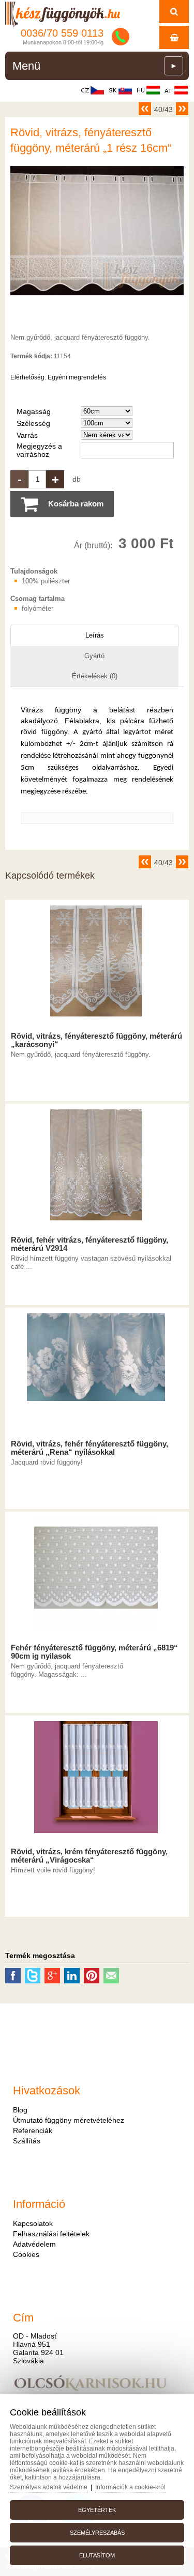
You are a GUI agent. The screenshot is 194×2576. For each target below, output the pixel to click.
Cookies (26, 2254)
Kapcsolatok (33, 2223)
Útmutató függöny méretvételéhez (69, 2120)
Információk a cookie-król (130, 2487)
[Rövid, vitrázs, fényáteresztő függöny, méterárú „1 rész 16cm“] (97, 295)
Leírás (95, 635)
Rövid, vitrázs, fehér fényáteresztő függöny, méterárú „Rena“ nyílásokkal (89, 1448)
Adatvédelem (34, 2244)
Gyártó (94, 656)
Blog (20, 2110)
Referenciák (33, 2130)
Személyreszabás (97, 2533)
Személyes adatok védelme (49, 2487)
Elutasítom (97, 2555)
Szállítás (27, 2141)
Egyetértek (97, 2510)
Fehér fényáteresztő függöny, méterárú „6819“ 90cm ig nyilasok (94, 1652)
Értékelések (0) (95, 676)
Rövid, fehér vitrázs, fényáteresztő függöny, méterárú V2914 (89, 1244)
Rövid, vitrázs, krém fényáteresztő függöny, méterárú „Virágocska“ (89, 1856)
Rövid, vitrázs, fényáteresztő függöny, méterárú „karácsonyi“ (96, 1040)
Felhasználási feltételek (51, 2234)
